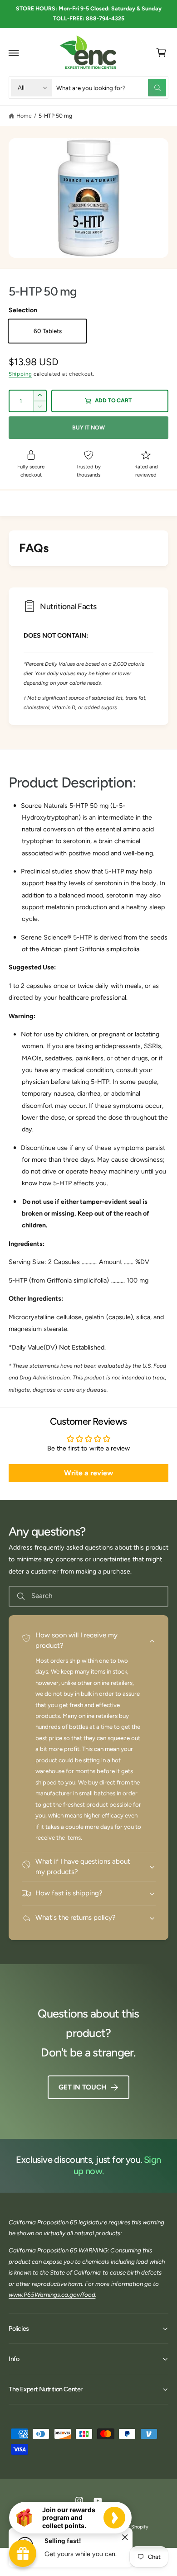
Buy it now (88, 427)
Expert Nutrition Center (74, 2527)
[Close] (125, 2538)
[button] (14, 53)
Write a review (88, 1473)
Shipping (20, 374)
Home (24, 116)
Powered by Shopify (125, 2527)
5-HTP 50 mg (55, 116)
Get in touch (82, 2087)
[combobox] (111, 88)
